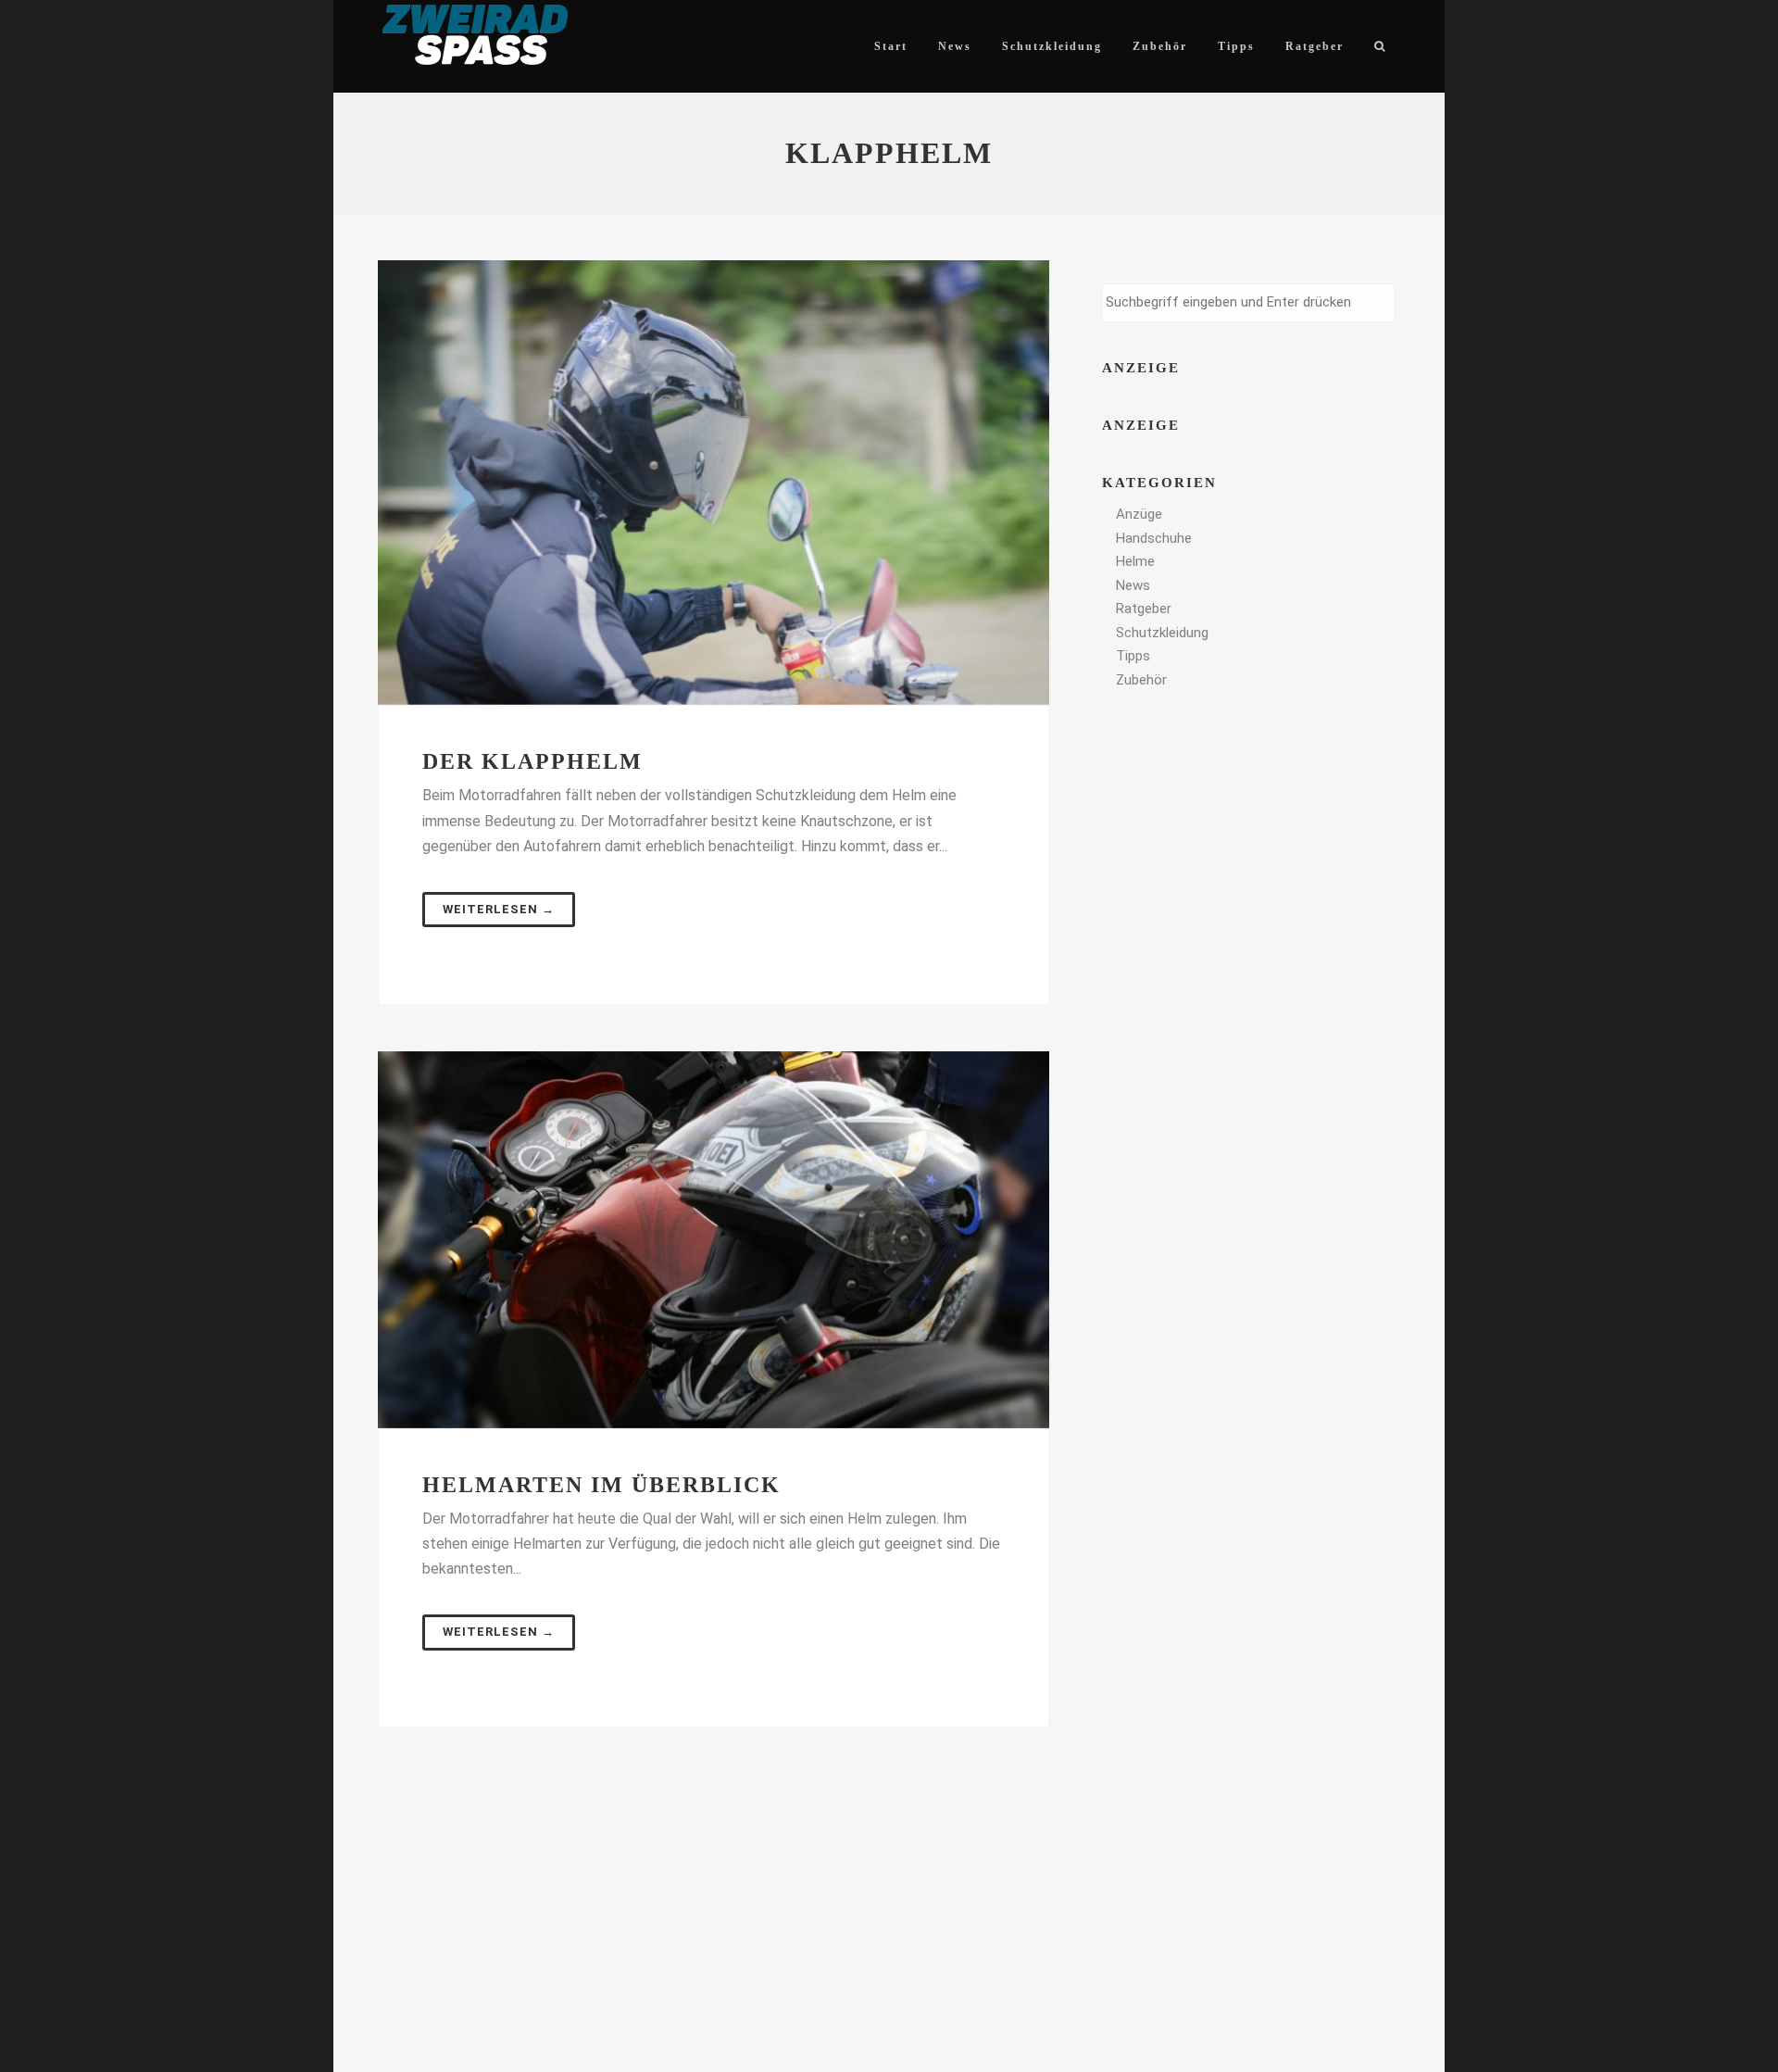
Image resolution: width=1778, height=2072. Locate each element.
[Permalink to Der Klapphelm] (714, 483)
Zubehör (1141, 680)
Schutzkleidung (1162, 633)
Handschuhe (1154, 538)
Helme (1135, 561)
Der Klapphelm (532, 761)
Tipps (1133, 656)
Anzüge (1139, 514)
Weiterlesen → (499, 909)
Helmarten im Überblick (601, 1485)
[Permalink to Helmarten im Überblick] (714, 1240)
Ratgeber (1144, 609)
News (1133, 585)
